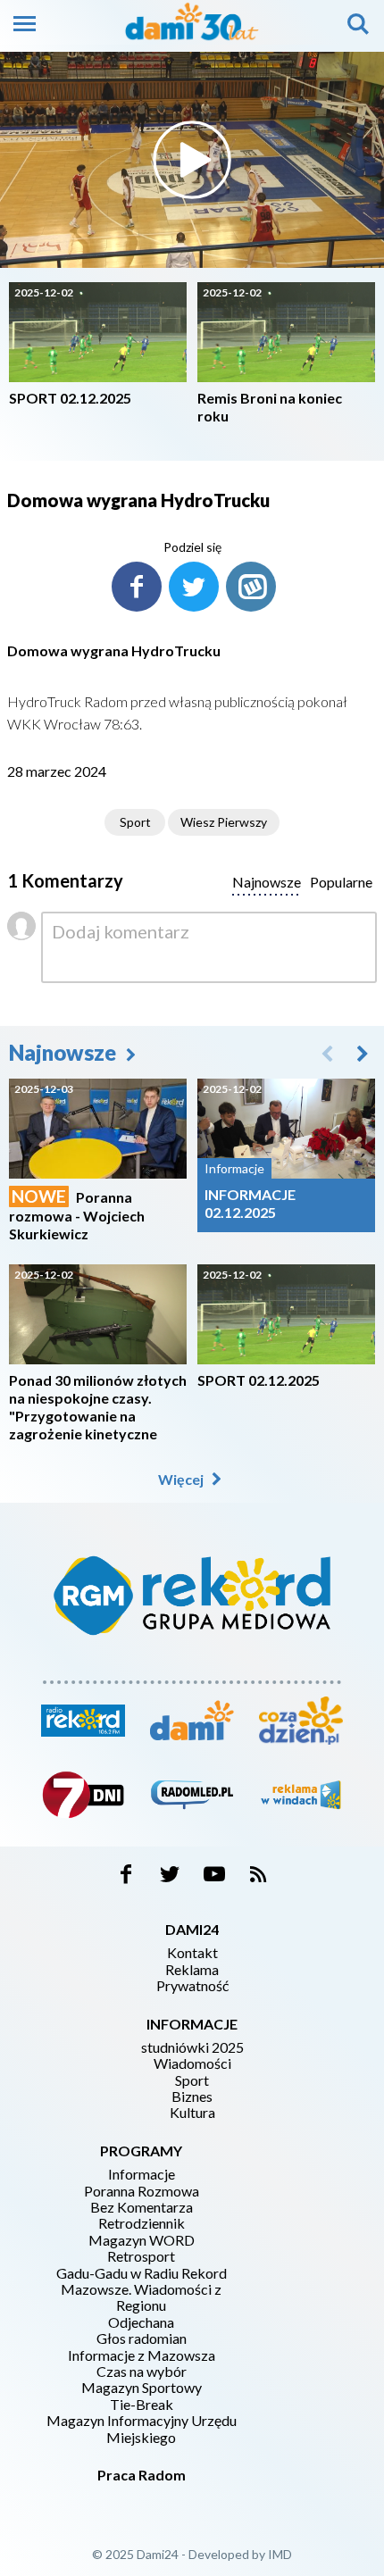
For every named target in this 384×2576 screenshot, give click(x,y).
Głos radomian (142, 2338)
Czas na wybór (142, 2372)
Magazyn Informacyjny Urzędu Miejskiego (142, 2429)
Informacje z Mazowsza (142, 2355)
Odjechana (141, 2322)
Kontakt (192, 1953)
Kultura (192, 2113)
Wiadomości (192, 2063)
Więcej (182, 1479)
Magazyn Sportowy (142, 2388)
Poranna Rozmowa (142, 2191)
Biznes (192, 2097)
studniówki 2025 (192, 2047)
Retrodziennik (142, 2223)
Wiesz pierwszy (224, 822)
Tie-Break (142, 2405)
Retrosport (141, 2256)
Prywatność (192, 1986)
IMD (280, 2554)
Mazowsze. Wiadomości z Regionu (141, 2297)
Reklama (192, 1970)
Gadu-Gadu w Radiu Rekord (142, 2273)
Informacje (142, 2174)
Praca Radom (142, 2475)
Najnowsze (65, 1052)
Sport (135, 822)
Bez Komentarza (142, 2207)
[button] (363, 1053)
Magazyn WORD (142, 2240)
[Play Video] (192, 160)
